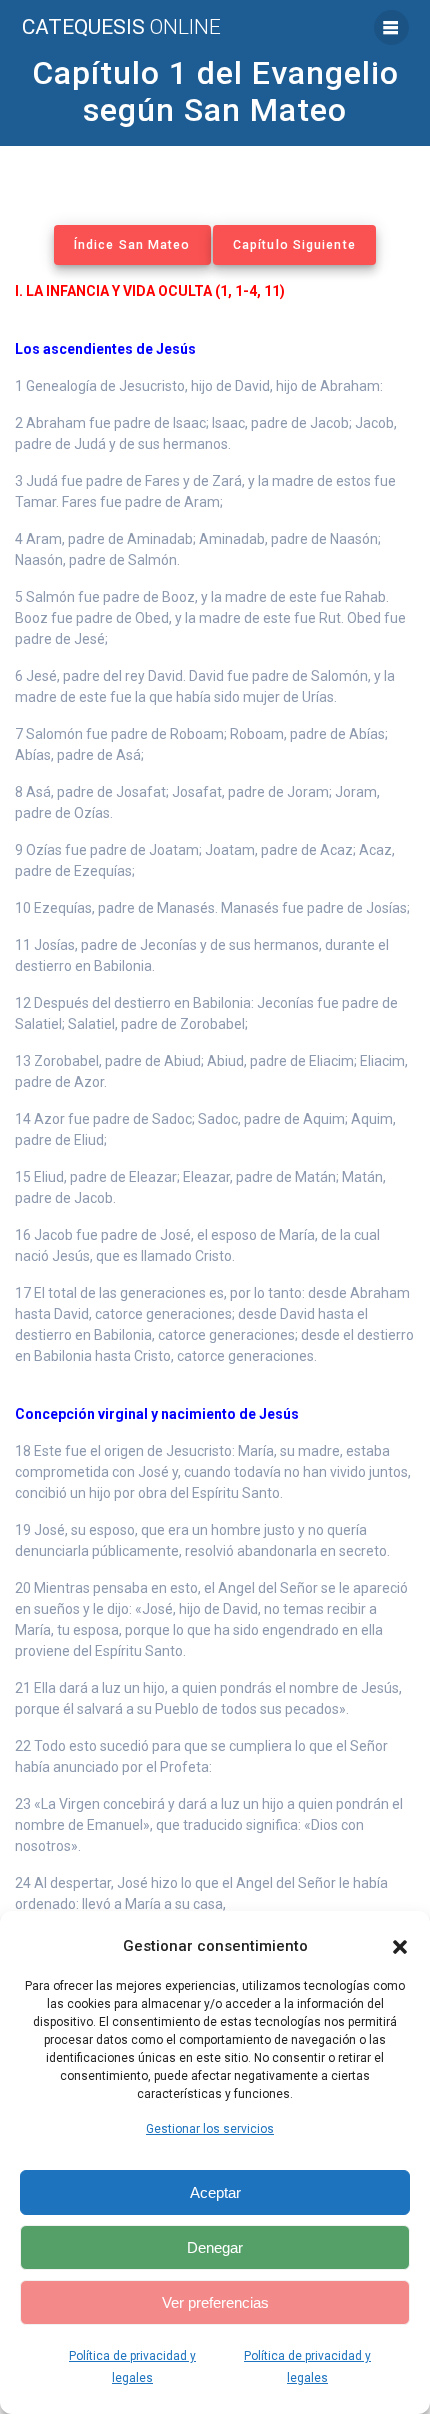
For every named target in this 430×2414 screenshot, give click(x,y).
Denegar (215, 2247)
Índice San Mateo (132, 245)
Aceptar (215, 2192)
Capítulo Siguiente (294, 245)
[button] (400, 1947)
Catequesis (121, 27)
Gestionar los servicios (210, 2129)
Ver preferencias (215, 2302)
